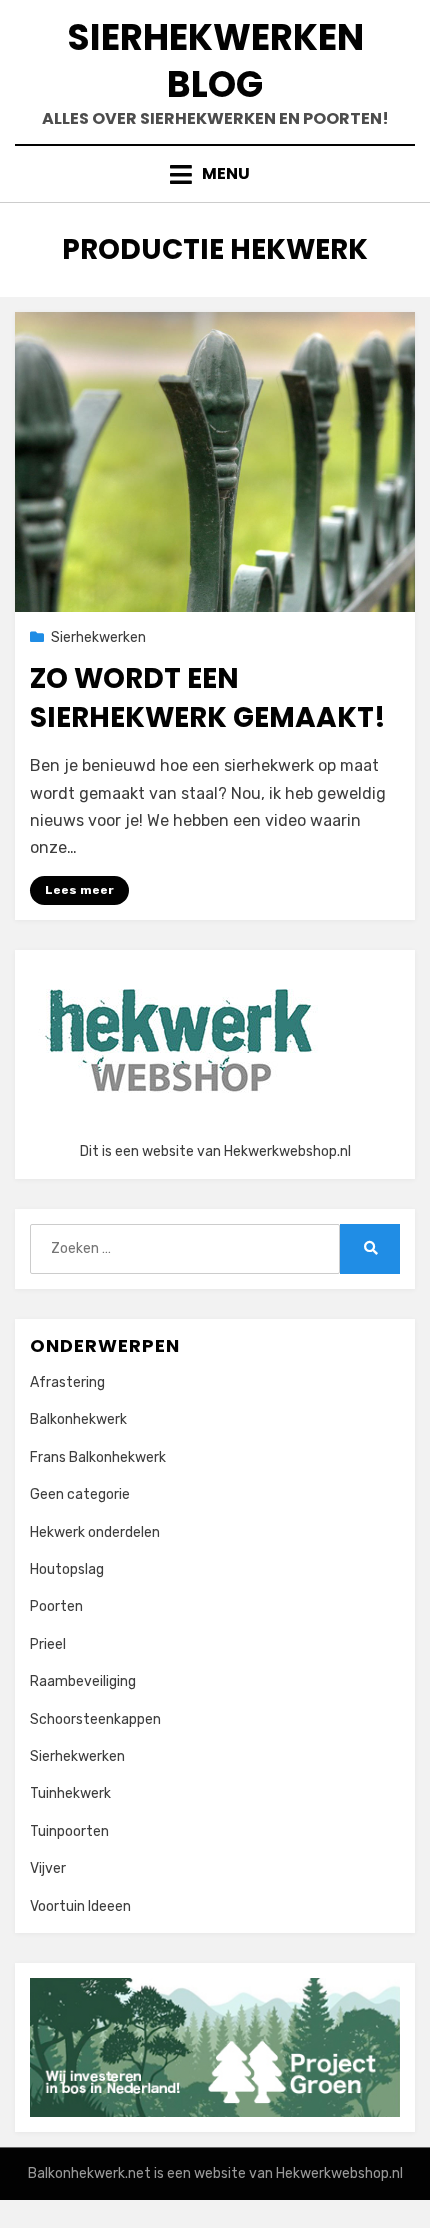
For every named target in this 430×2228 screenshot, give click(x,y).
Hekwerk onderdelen (95, 1532)
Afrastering (67, 1382)
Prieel (48, 1644)
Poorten (56, 1606)
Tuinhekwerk (70, 1793)
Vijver (48, 1868)
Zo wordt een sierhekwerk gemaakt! (208, 698)
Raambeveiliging (83, 1681)
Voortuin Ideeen (80, 1906)
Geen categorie (80, 1494)
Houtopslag (67, 1569)
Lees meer (79, 890)
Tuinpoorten (69, 1831)
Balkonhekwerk (78, 1419)
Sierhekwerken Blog (215, 61)
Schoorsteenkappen (95, 1719)
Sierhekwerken (98, 637)
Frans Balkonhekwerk (98, 1457)
